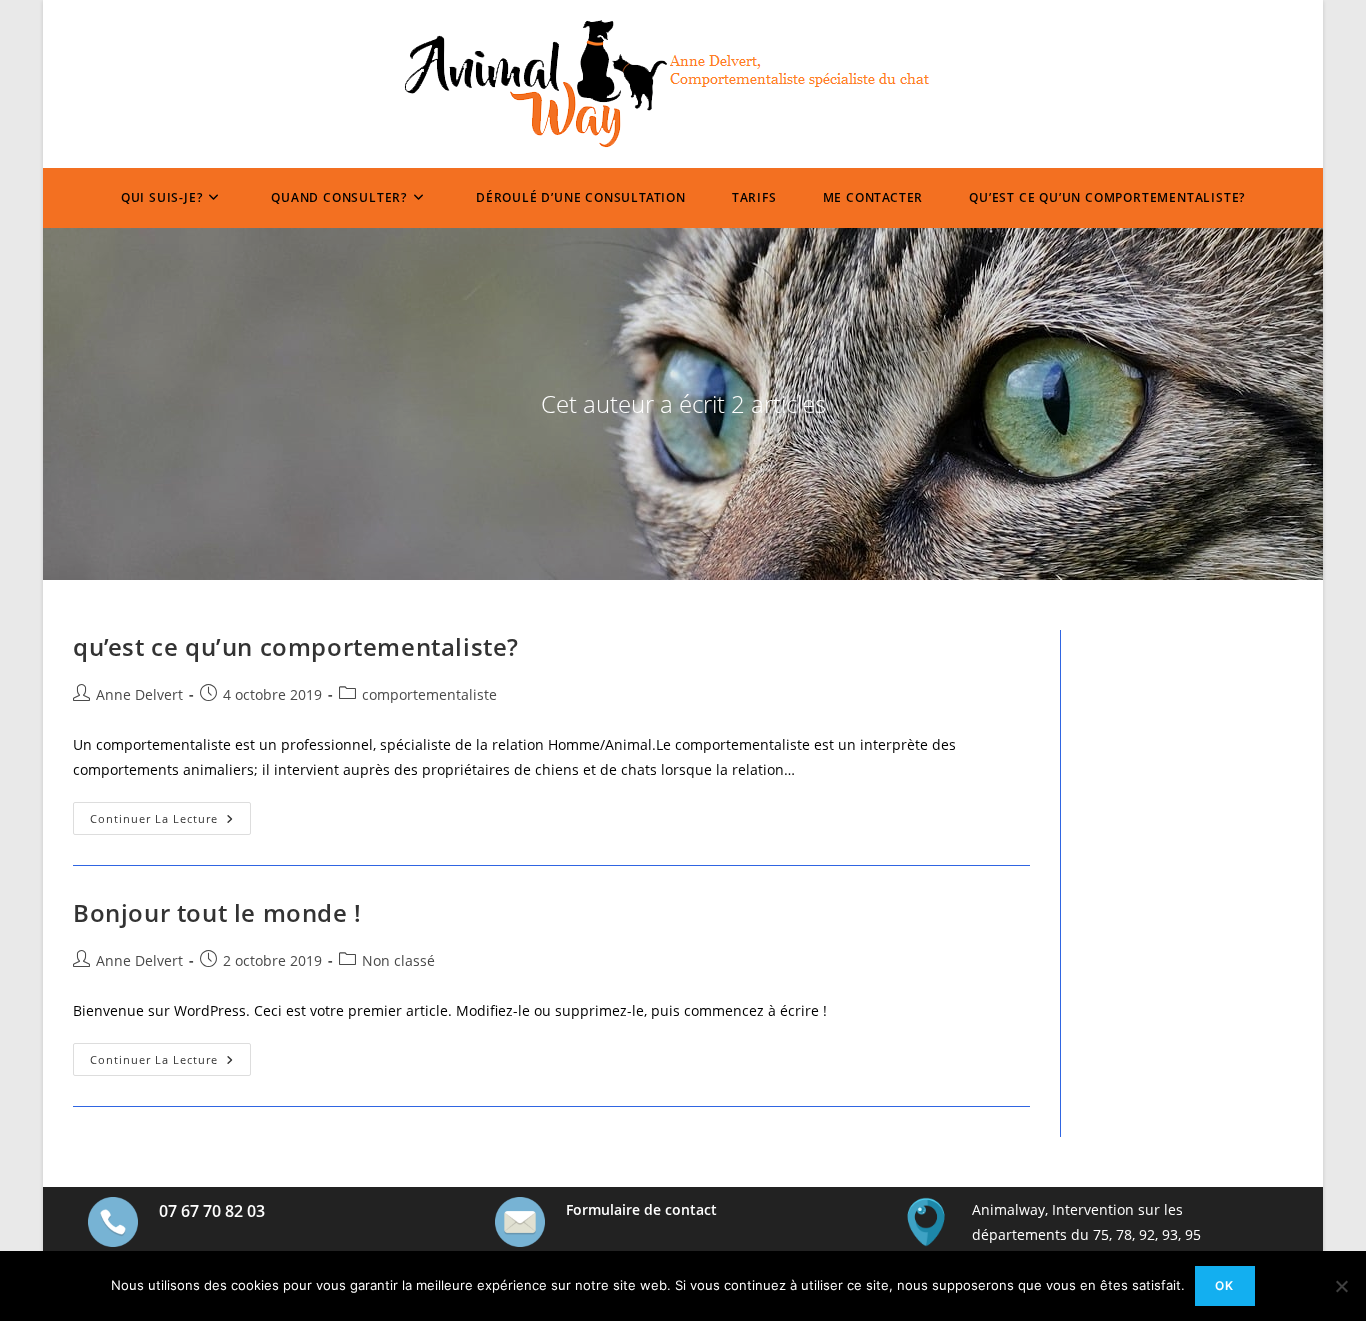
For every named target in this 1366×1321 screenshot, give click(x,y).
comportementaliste (429, 694)
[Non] (1341, 1286)
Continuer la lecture (170, 822)
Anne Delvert (139, 694)
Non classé (398, 960)
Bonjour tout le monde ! (217, 912)
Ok (1224, 1285)
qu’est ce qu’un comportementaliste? (296, 646)
